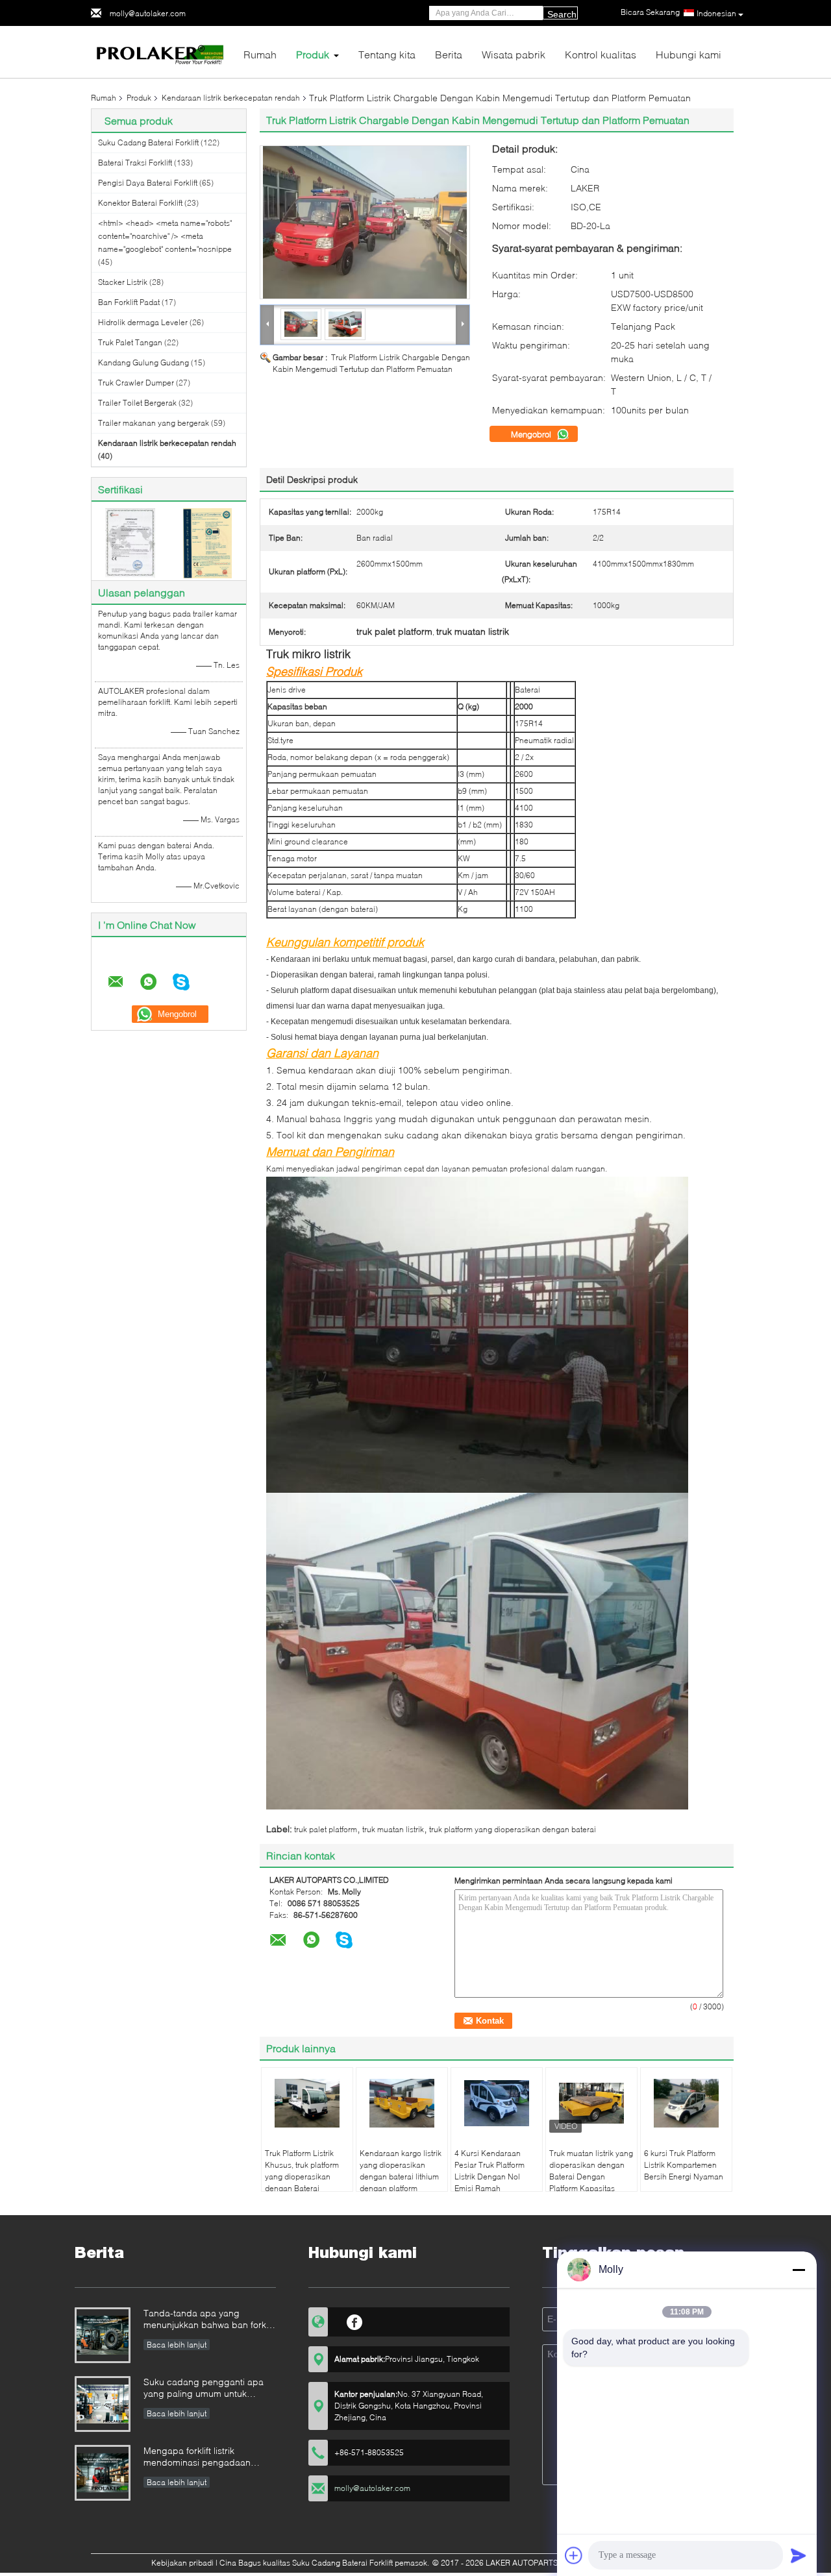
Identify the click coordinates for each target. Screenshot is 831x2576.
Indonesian (716, 13)
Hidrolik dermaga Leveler (143, 322)
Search (562, 14)
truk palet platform (326, 1829)
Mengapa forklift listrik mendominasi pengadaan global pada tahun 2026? (197, 2458)
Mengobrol (532, 434)
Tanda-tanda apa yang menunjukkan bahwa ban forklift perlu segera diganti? (209, 2320)
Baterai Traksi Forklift (135, 163)
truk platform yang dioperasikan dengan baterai (513, 1829)
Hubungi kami (688, 54)
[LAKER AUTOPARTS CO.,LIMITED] (162, 51)
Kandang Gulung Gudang (143, 362)
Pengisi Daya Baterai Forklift (148, 183)
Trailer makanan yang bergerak (154, 423)
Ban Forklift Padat (129, 302)
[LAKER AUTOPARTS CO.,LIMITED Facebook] (355, 2320)
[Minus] (799, 2270)
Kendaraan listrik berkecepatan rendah (231, 98)
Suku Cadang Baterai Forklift (148, 142)
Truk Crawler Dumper (136, 383)
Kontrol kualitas (601, 54)
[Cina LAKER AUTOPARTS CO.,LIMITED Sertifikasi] (130, 542)
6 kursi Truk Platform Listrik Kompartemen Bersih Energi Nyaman (684, 2165)
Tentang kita (387, 54)
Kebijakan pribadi (182, 2563)
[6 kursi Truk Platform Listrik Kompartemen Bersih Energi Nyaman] (686, 2104)
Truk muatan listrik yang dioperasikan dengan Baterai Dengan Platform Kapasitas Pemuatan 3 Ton (591, 2177)
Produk (313, 54)
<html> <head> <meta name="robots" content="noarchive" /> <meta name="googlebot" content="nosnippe (165, 236)
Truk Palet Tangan (130, 342)
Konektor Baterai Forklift (140, 203)
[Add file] (574, 2555)
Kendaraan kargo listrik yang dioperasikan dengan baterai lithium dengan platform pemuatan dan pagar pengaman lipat (401, 2182)
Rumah (260, 54)
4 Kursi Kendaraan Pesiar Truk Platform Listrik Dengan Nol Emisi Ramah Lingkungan (490, 2177)
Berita (449, 54)
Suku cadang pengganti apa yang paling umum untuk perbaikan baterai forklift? (204, 2389)
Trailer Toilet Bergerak (137, 403)
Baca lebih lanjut (177, 2345)
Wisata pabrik (514, 54)
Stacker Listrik (123, 282)
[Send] (799, 2555)
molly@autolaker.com (148, 13)
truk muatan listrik (393, 1829)
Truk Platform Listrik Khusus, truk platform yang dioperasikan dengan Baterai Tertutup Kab (302, 2177)
